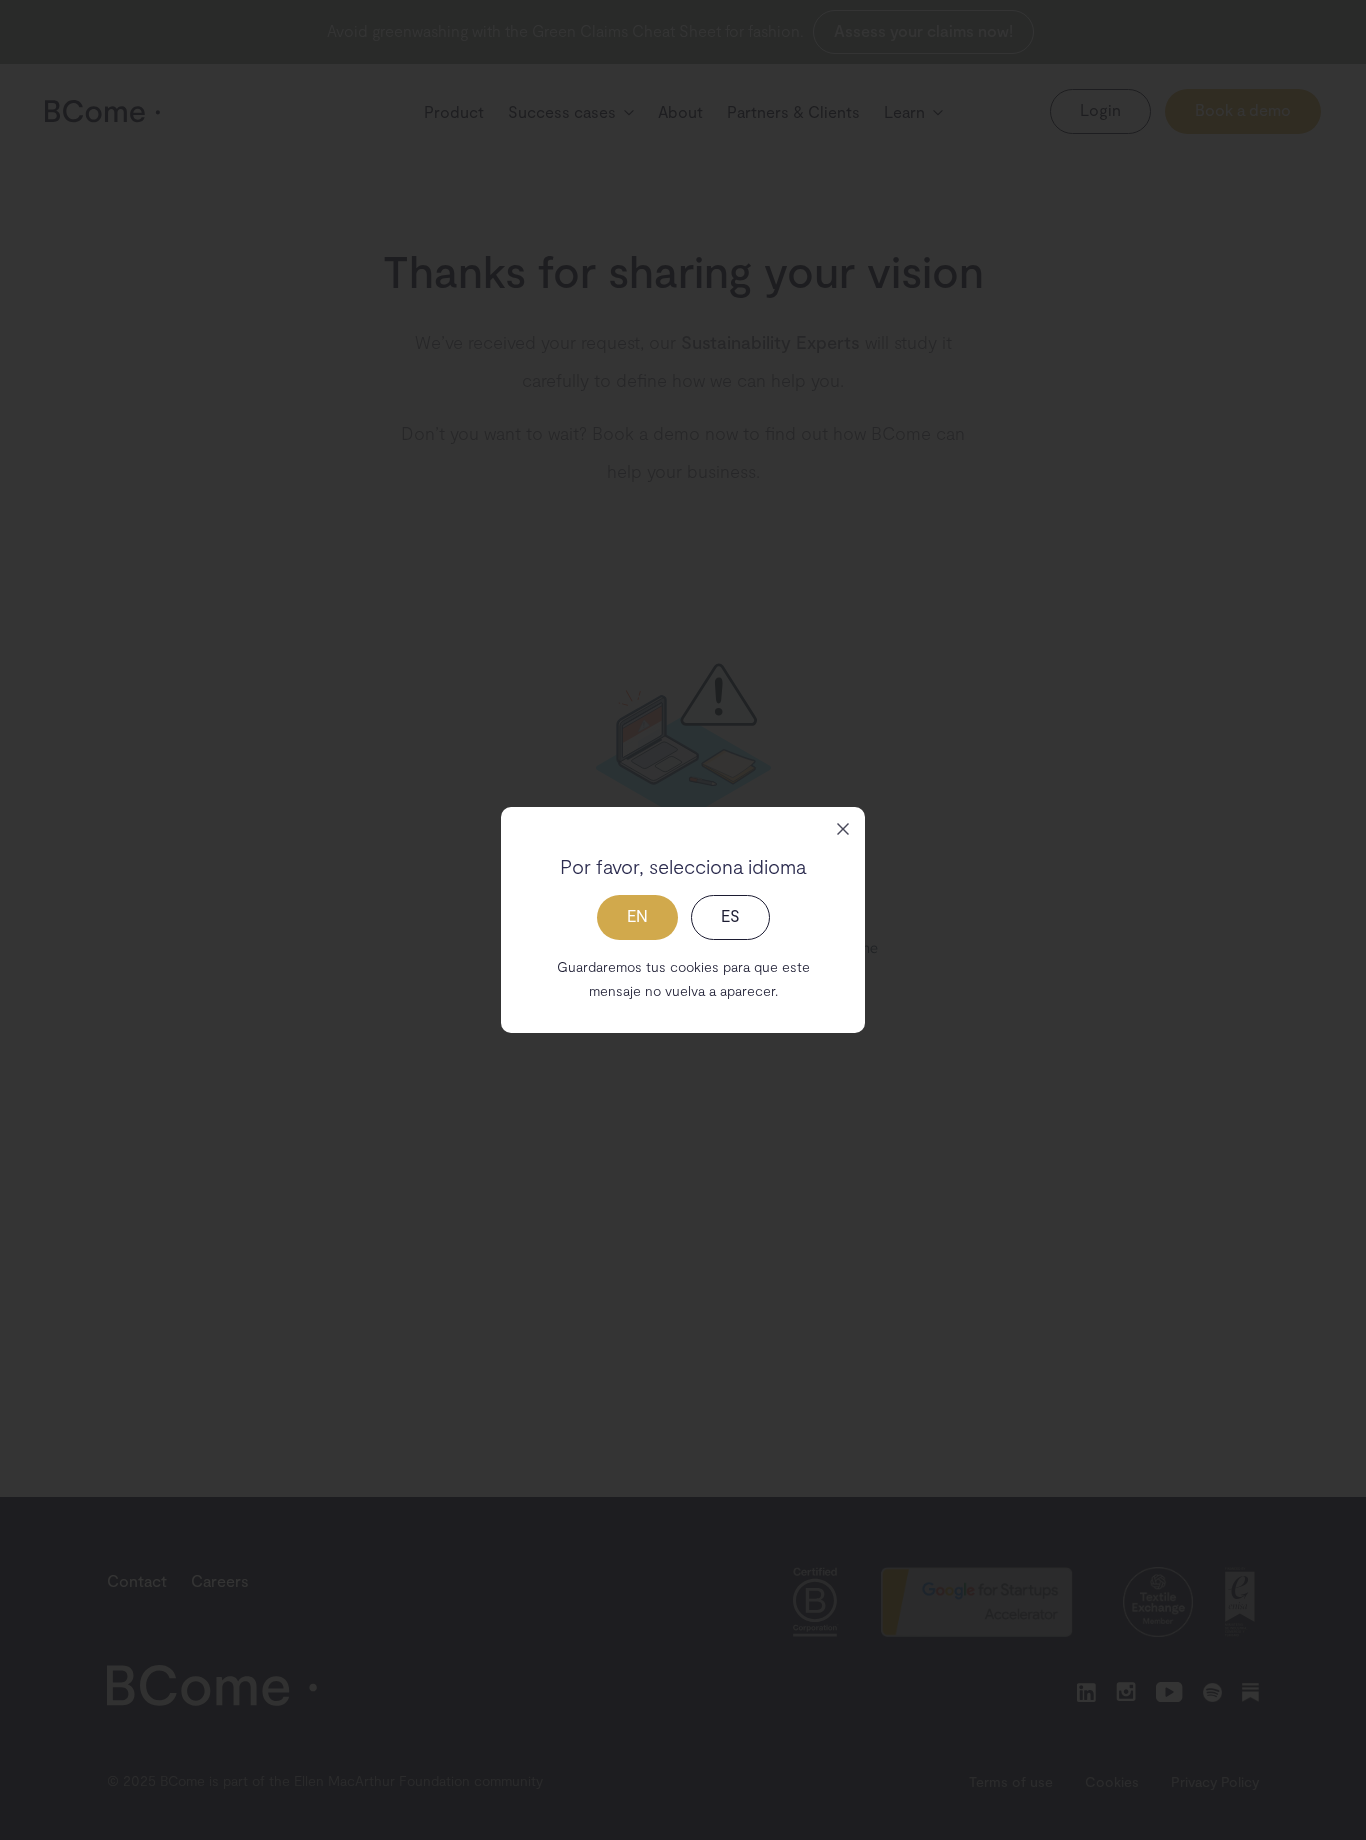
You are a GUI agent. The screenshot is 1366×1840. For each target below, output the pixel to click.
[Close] (843, 829)
